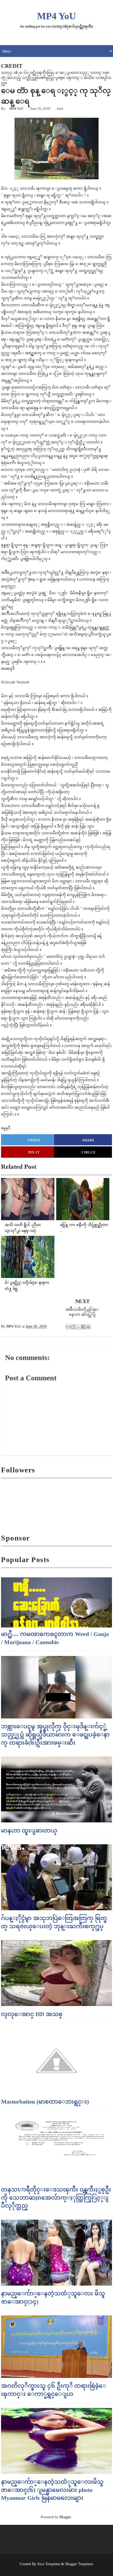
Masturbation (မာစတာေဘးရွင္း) (45, 2102)
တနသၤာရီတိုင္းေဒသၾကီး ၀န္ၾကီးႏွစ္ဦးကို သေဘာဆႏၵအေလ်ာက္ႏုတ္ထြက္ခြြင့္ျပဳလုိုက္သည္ (56, 2198)
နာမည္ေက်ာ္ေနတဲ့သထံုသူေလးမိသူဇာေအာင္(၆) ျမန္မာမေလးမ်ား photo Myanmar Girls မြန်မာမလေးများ (52, 2490)
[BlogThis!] (73, 1327)
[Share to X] (78, 1327)
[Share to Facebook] (83, 1327)
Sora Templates (49, 2564)
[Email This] (68, 1327)
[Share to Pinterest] (88, 1327)
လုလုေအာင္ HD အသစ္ (32, 2014)
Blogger (65, 2517)
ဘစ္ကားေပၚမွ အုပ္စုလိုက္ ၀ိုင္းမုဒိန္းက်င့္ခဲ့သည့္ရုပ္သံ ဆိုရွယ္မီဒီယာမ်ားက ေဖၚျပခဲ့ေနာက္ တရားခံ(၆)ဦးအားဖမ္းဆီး (55, 1734)
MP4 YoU (56, 16)
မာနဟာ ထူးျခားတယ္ (29, 1830)
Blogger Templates (79, 2564)
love (60, 109)
